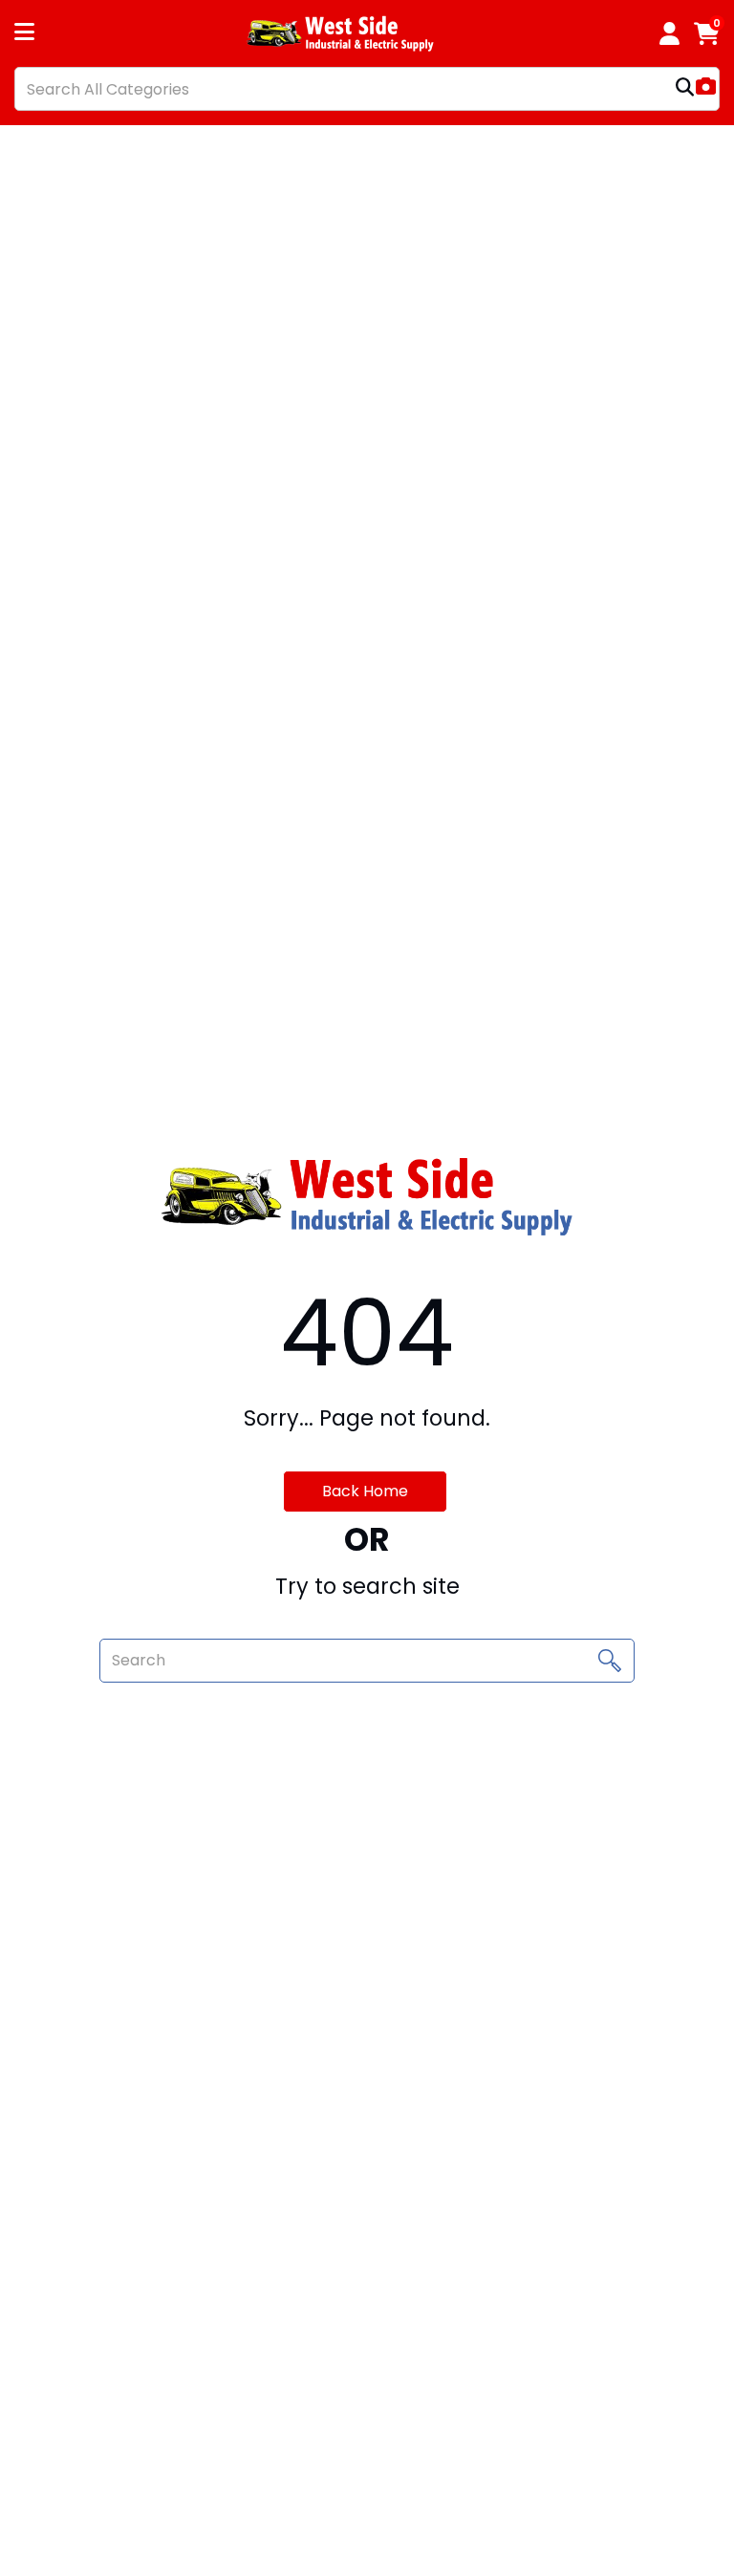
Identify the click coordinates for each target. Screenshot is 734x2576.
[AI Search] (706, 88)
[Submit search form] (685, 89)
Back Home (365, 1491)
